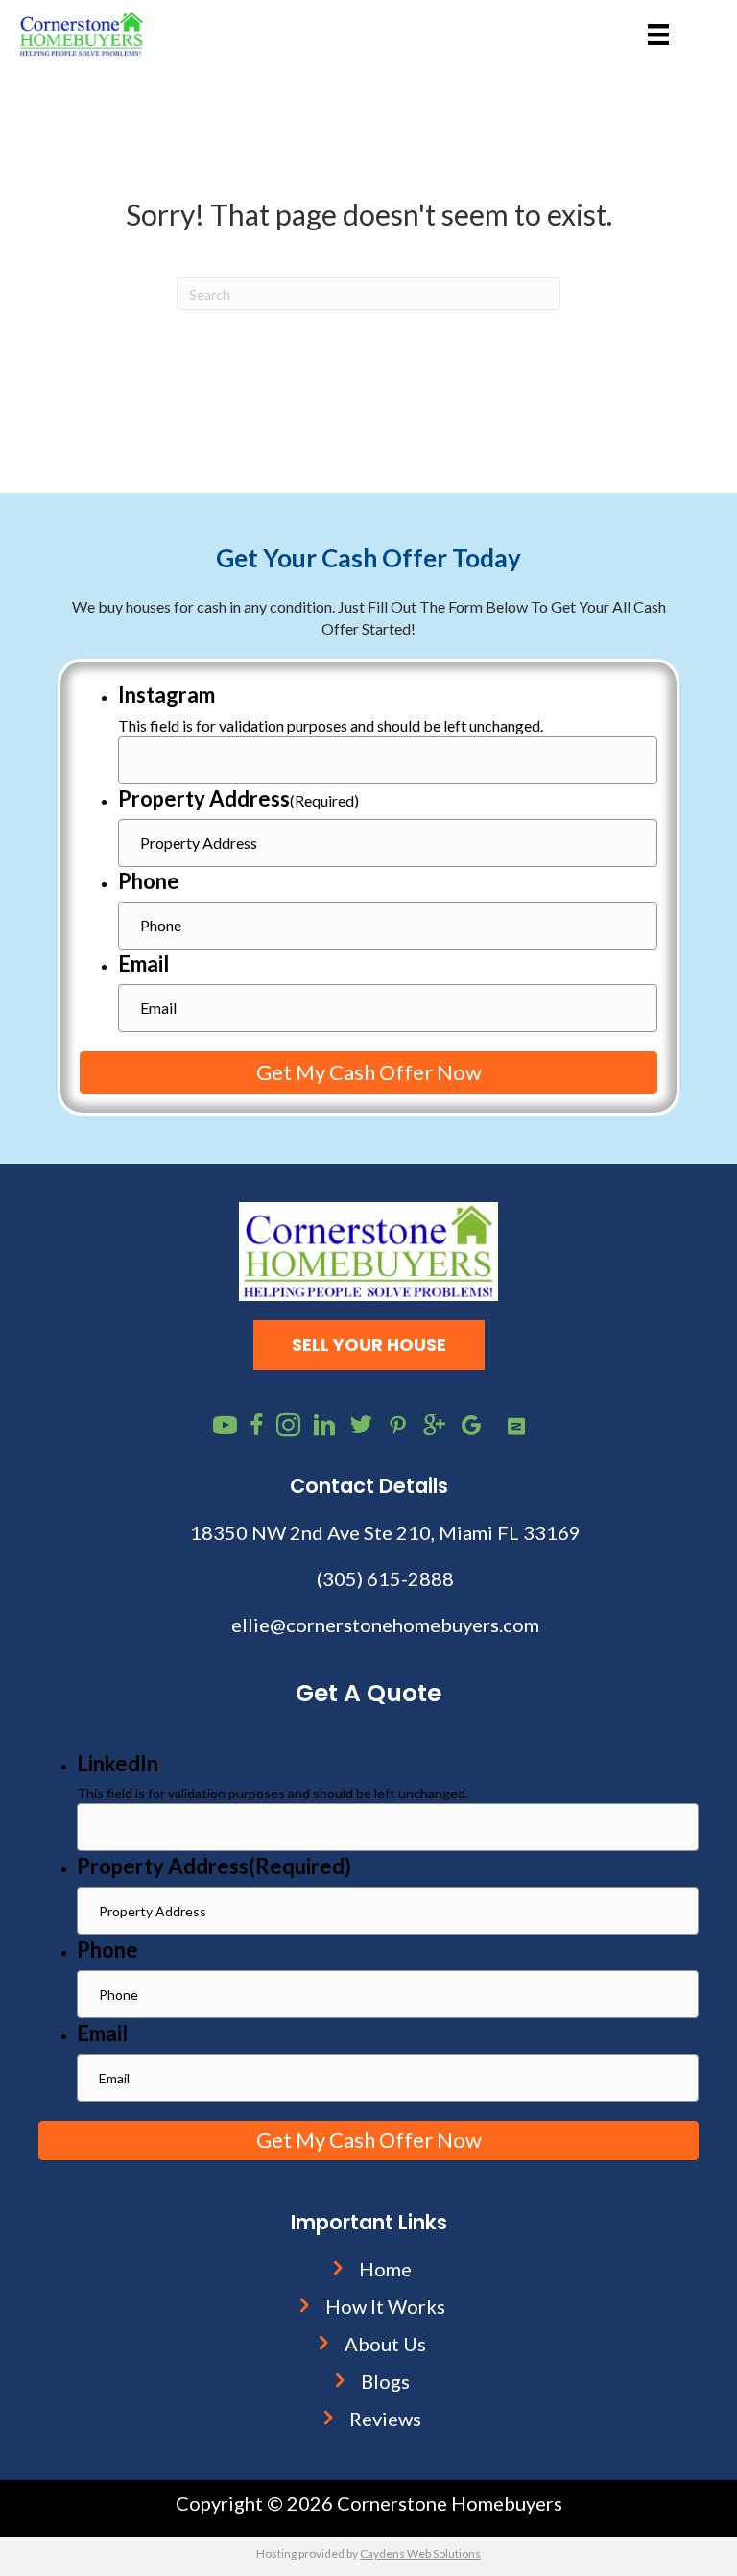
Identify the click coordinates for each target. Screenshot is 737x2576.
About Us (385, 2344)
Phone (149, 881)
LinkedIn (118, 1763)
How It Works (385, 2306)
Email (143, 963)
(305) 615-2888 (385, 1578)
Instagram (166, 695)
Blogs (385, 2381)
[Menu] (658, 34)
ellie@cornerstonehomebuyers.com (385, 1625)
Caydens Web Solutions (420, 2553)
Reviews (385, 2419)
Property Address (238, 798)
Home (385, 2269)
